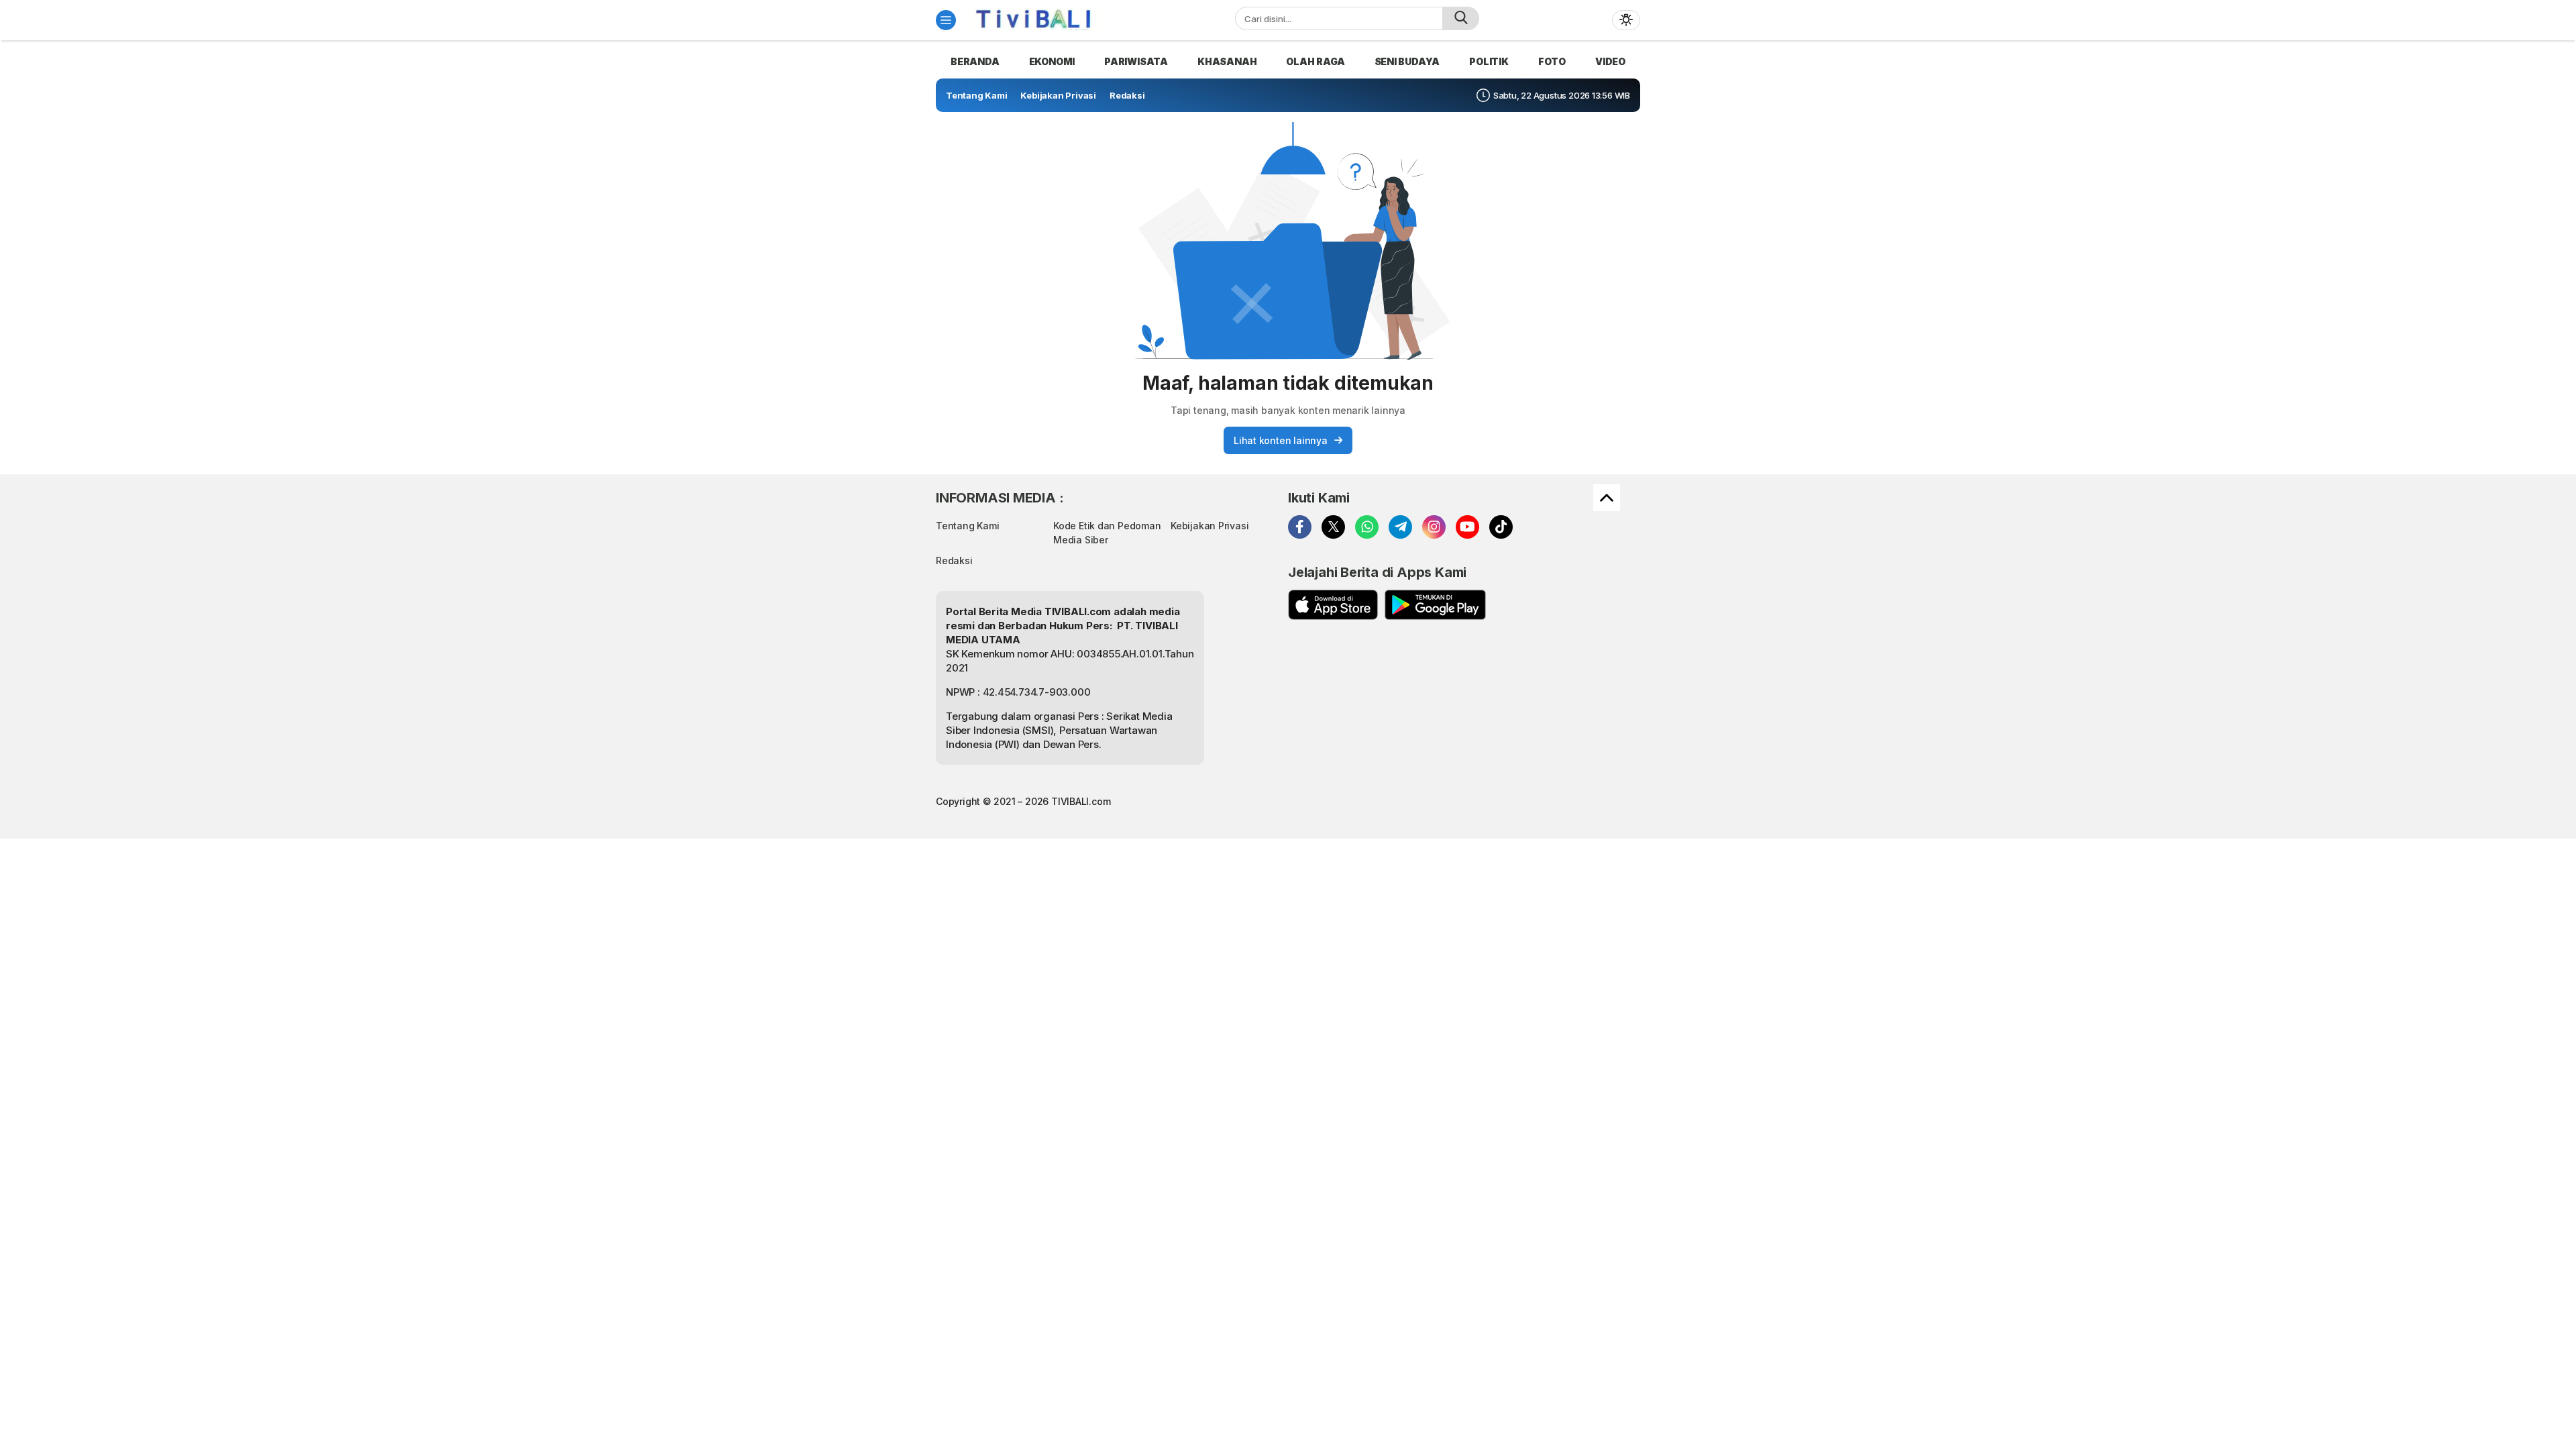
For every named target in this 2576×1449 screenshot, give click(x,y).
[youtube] (1467, 527)
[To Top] (1607, 498)
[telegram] (1400, 527)
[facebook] (1300, 527)
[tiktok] (1501, 527)
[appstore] (1333, 605)
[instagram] (1434, 527)
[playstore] (1435, 605)
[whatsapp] (1367, 527)
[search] (1461, 18)
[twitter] (1333, 527)
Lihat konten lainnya (1281, 440)
